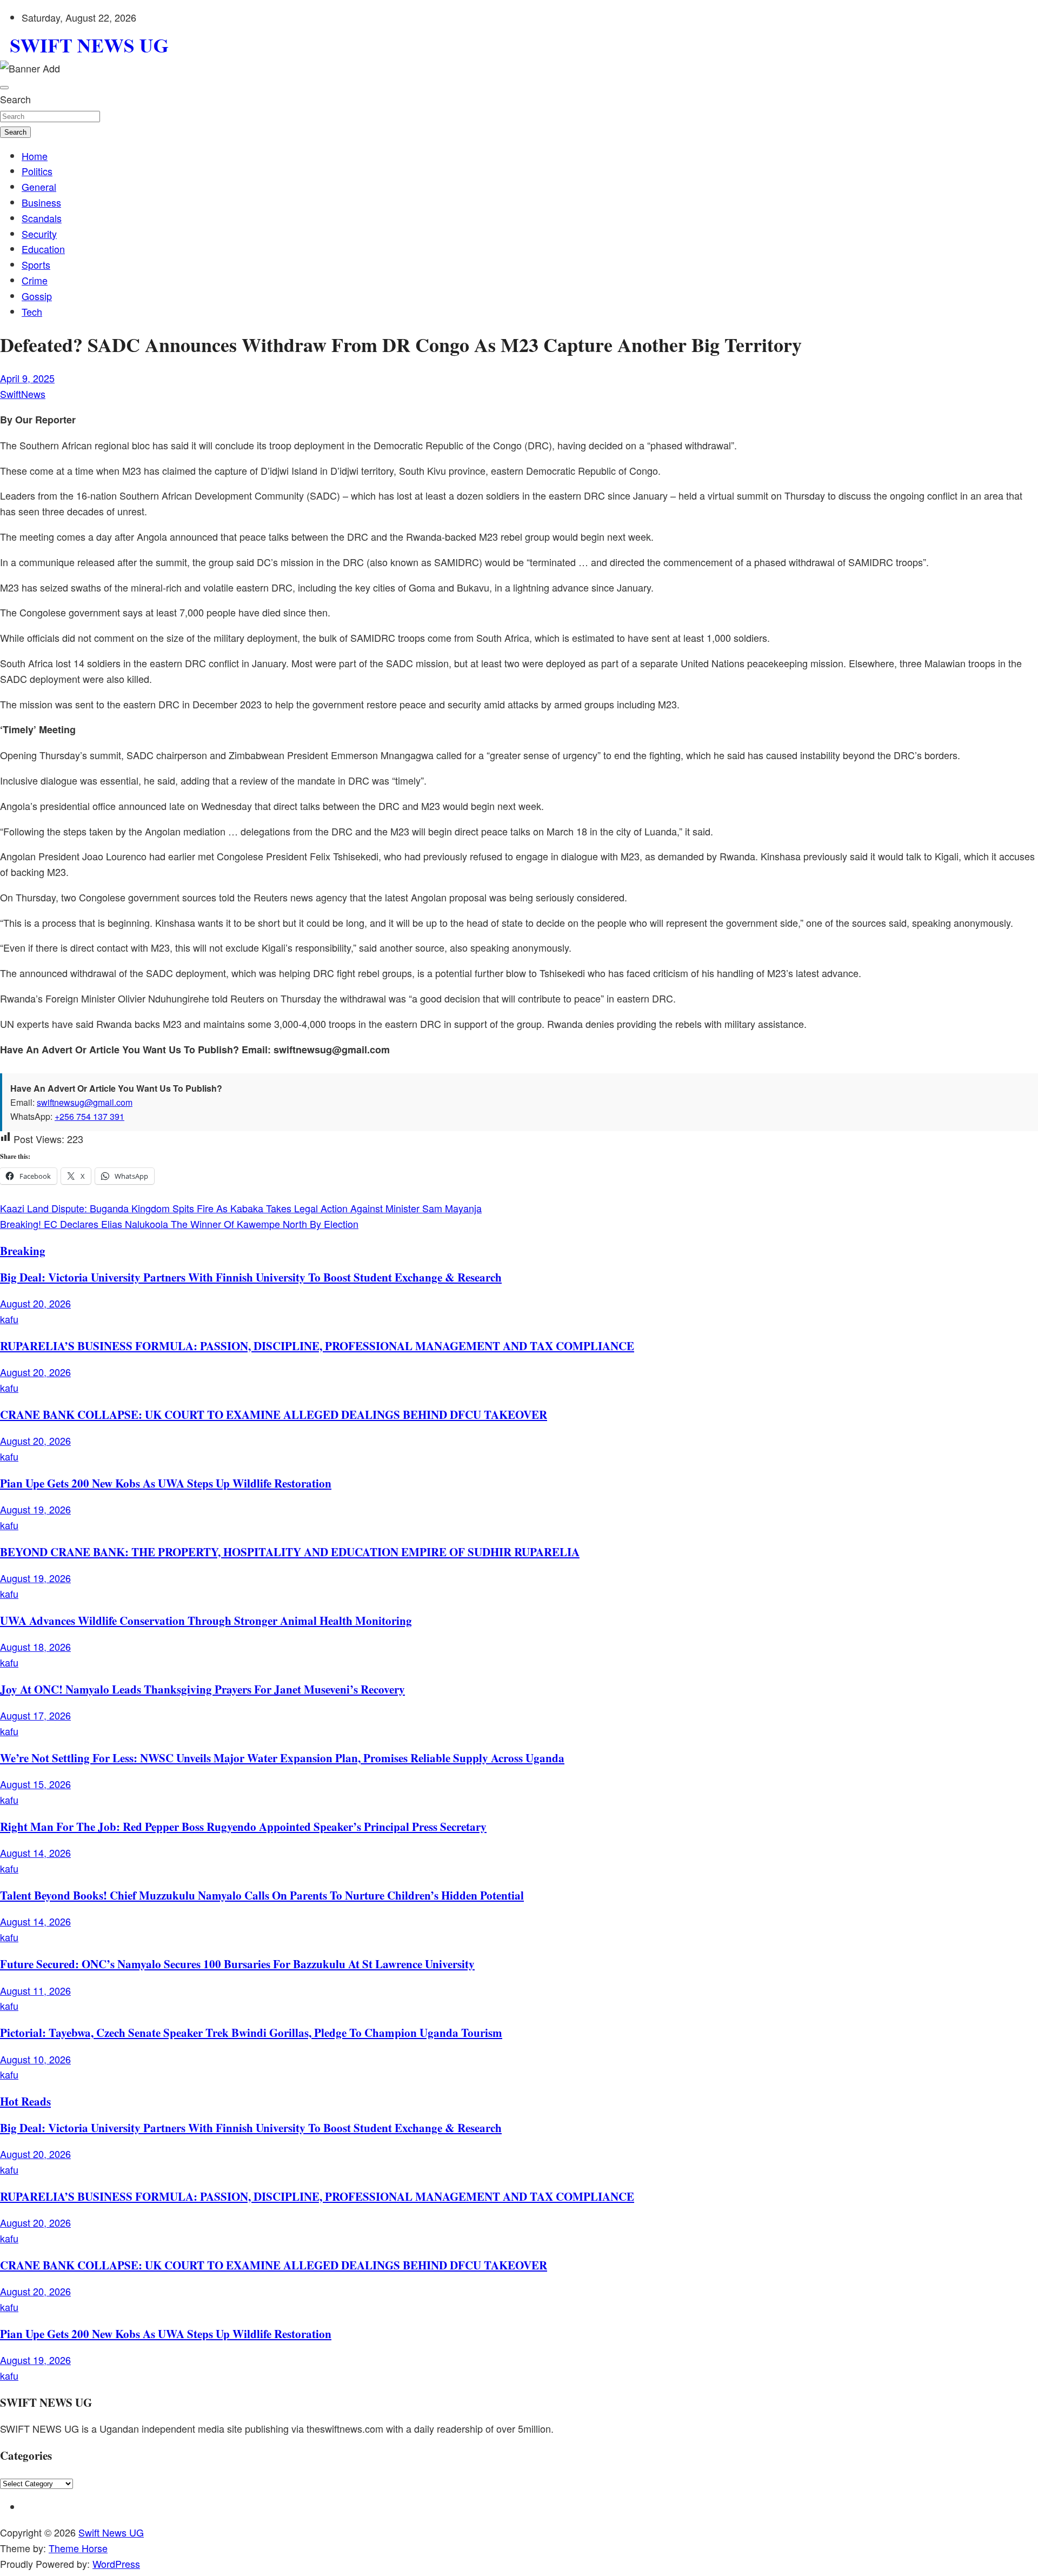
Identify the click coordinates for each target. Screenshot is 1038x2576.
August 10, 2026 (35, 2059)
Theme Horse (78, 2548)
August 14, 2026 (35, 1853)
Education (43, 249)
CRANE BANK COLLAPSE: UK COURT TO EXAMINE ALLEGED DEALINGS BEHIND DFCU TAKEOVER (274, 1414)
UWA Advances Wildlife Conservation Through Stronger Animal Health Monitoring (206, 1620)
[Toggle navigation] (4, 88)
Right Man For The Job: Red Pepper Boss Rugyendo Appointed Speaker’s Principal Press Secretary (243, 1826)
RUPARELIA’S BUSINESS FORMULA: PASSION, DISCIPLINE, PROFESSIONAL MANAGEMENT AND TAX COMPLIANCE (317, 1346)
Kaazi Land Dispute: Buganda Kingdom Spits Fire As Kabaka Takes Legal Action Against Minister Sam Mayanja (241, 1208)
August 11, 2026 (35, 1990)
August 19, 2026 (35, 1509)
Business (41, 202)
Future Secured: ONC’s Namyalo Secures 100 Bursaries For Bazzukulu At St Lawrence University (237, 1964)
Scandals (42, 218)
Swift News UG (111, 2532)
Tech (32, 311)
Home (35, 156)
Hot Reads (25, 2101)
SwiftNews (23, 394)
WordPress (116, 2564)
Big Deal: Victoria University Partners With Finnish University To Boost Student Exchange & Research (251, 1277)
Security (39, 234)
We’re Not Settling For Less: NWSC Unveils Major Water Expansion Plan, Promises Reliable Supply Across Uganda (282, 1758)
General (39, 187)
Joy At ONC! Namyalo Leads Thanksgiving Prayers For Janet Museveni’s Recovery (202, 1689)
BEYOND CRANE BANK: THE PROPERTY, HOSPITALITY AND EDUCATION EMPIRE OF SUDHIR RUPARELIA (290, 1552)
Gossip (37, 296)
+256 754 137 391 (89, 1116)
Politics (37, 171)
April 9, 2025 (27, 378)
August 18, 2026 (35, 1646)
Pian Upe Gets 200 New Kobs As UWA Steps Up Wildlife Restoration (166, 1483)
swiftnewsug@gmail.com (85, 1102)
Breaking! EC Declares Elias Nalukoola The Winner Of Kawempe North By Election (179, 1224)
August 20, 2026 (35, 1303)
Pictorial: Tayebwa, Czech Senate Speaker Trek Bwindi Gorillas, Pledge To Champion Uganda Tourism (251, 2032)
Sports (36, 264)
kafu (9, 1319)
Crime (35, 280)
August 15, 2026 (35, 1784)
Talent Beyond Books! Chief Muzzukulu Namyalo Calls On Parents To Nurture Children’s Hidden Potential (262, 1895)
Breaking (23, 1250)
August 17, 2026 (35, 1715)
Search (15, 99)
